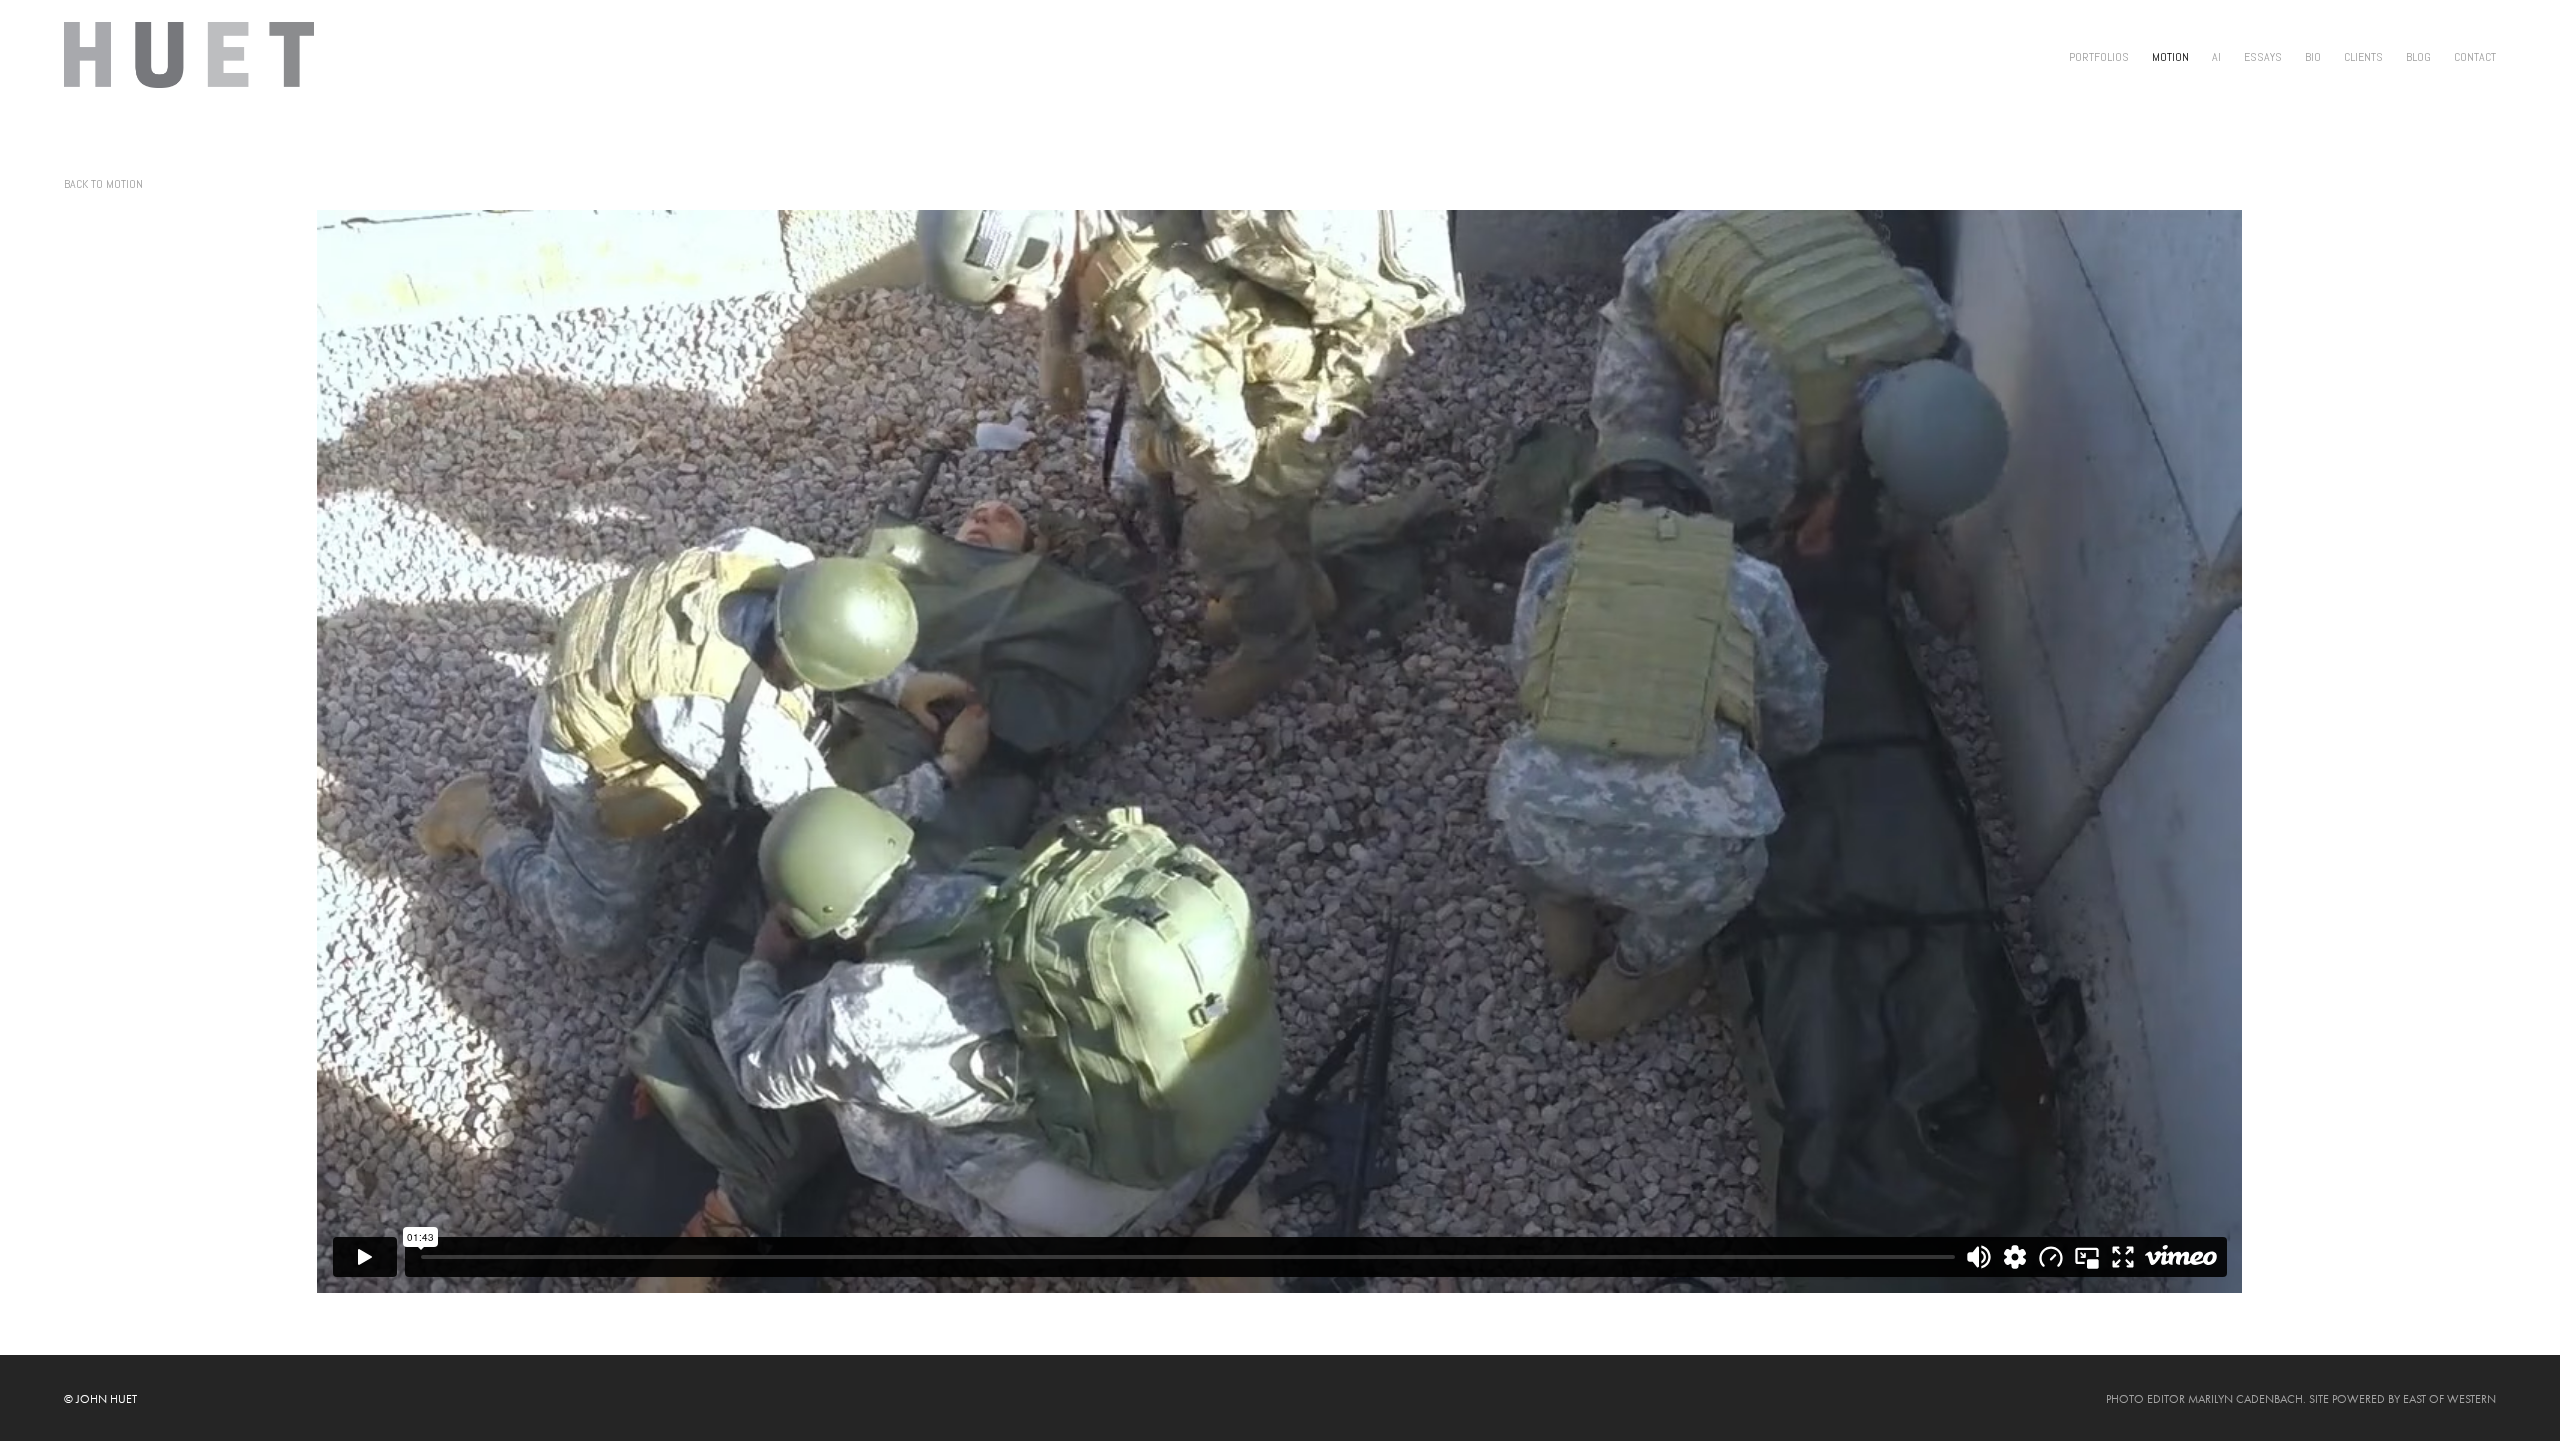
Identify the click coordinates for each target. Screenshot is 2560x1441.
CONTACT (2475, 57)
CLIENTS (2363, 57)
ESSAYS (2263, 57)
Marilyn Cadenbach (2245, 1399)
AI (2216, 57)
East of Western (2449, 1399)
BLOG (2418, 57)
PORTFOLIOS (2099, 57)
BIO (2313, 57)
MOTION (2170, 57)
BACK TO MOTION (103, 184)
